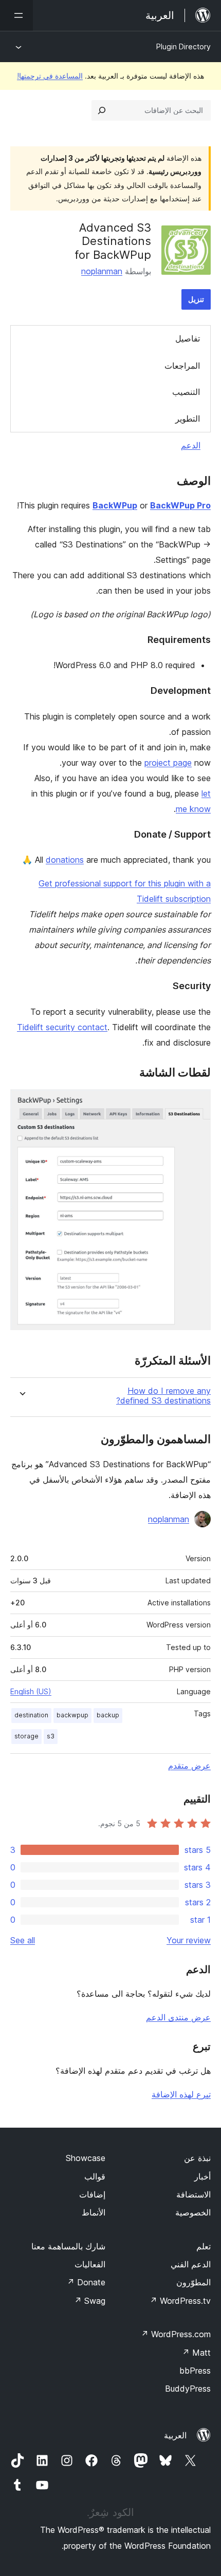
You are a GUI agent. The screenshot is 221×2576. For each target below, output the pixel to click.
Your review (189, 1940)
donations (65, 860)
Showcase (86, 2158)
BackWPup (115, 505)
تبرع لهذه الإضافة (181, 2094)
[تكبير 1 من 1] (197, 1103)
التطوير (188, 419)
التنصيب (186, 392)
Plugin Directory (183, 46)
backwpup (72, 1715)
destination (31, 1715)
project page (168, 763)
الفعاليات (90, 2264)
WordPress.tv (180, 2301)
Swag (90, 2301)
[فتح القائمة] (16, 15)
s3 (51, 1736)
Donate (86, 2282)
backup (108, 1715)
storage (26, 1736)
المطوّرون (194, 2282)
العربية (175, 2435)
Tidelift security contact (62, 1027)
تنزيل (196, 299)
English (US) (31, 1691)
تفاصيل (188, 338)
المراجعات (182, 366)
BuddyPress (188, 2389)
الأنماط (94, 2212)
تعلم (204, 2246)
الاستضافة (194, 2194)
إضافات (92, 2194)
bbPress (195, 2371)
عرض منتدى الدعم (178, 2017)
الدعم (191, 445)
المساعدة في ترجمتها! (50, 76)
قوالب (95, 2176)
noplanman (102, 271)
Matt (196, 2353)
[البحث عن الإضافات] (102, 110)
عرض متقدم (189, 1766)
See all (23, 1940)
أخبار (202, 2176)
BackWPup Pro (180, 505)
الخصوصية (193, 2212)
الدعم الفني (191, 2264)
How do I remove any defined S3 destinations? (163, 1396)
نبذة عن (197, 2158)
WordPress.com (176, 2334)
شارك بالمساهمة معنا (68, 2246)
